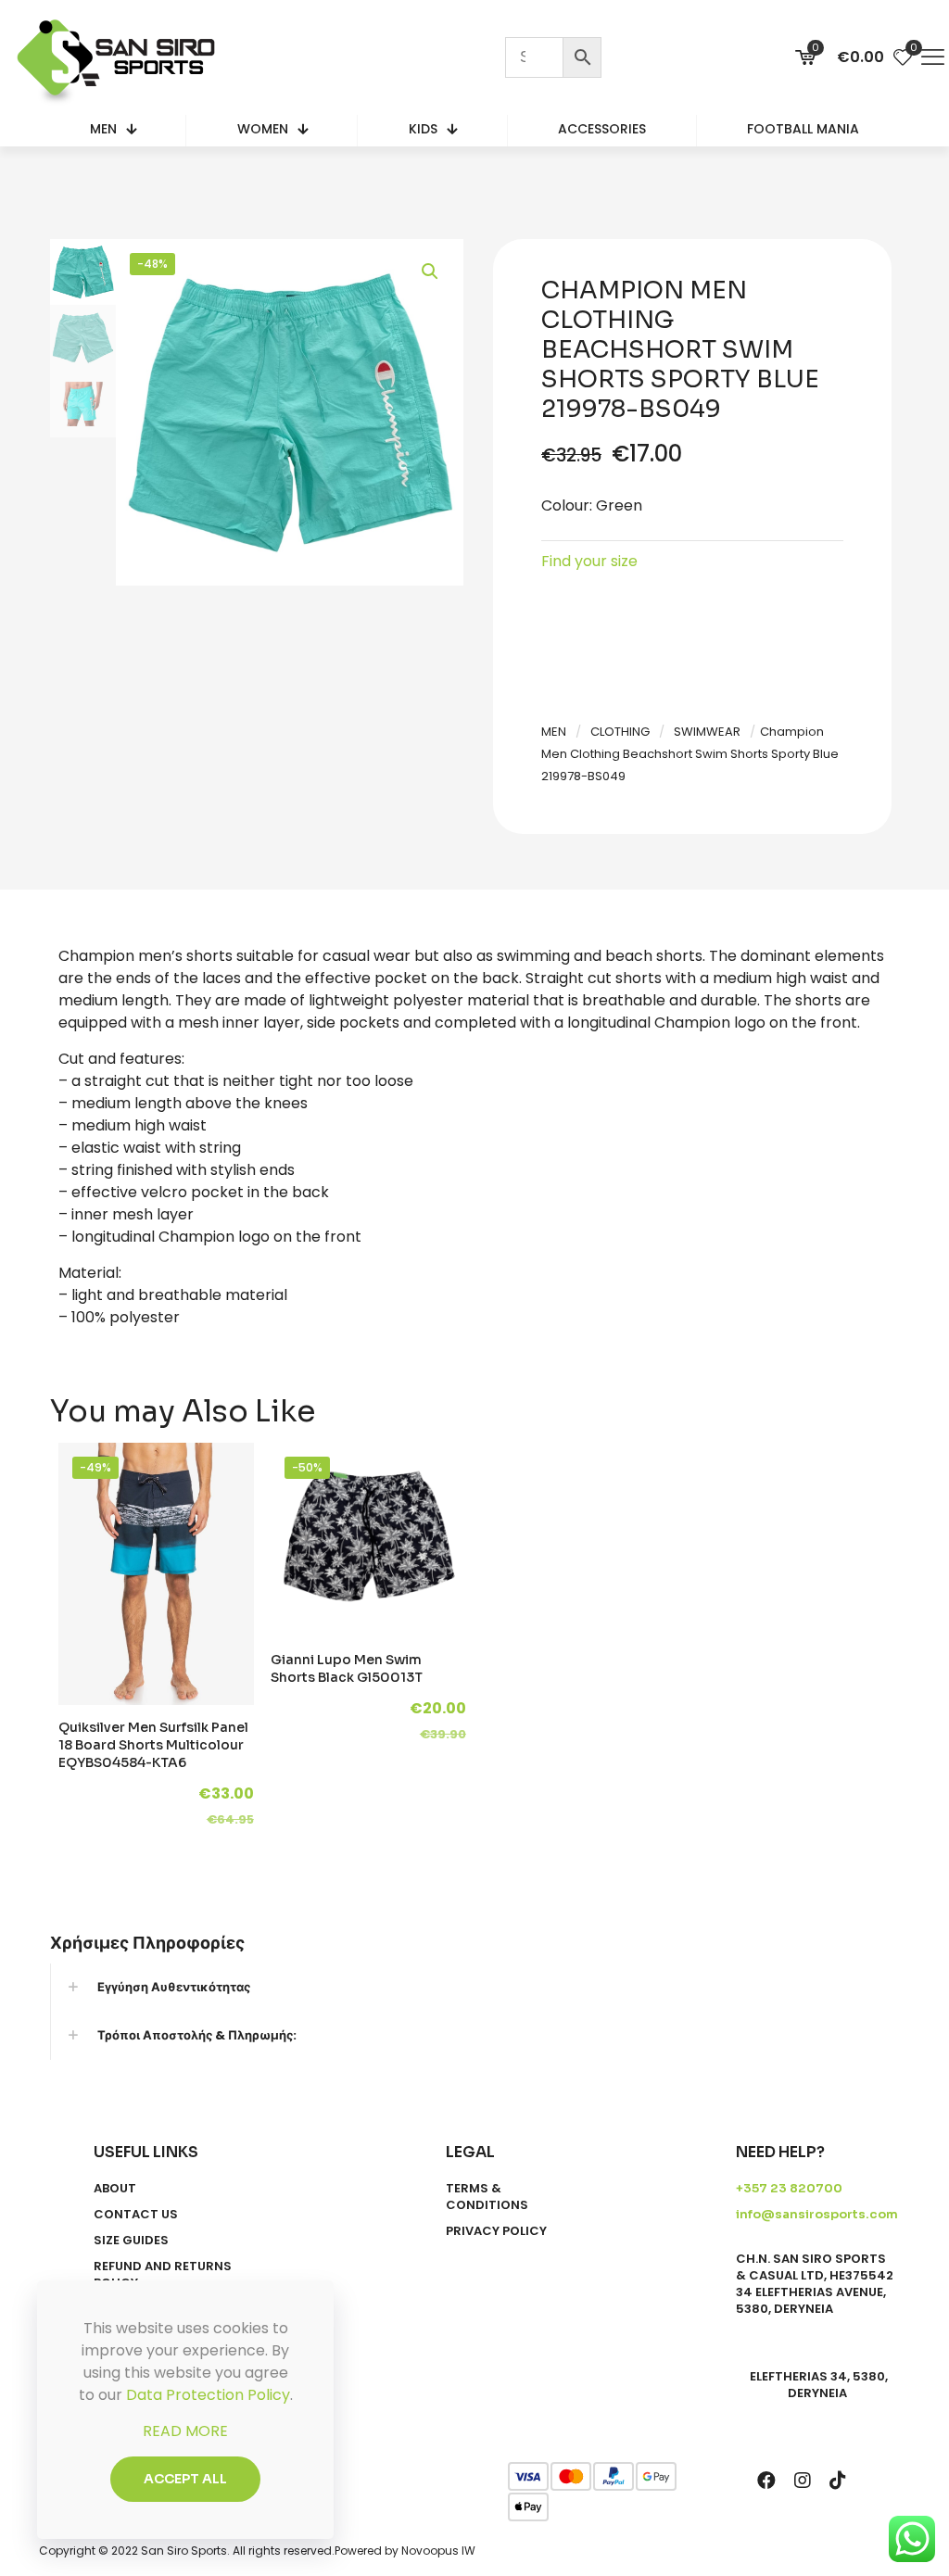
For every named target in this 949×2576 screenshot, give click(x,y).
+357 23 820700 (789, 2188)
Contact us (136, 2215)
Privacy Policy (496, 2231)
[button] (431, 271)
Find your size (589, 561)
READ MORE (185, 2431)
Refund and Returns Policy (163, 2275)
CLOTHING (620, 732)
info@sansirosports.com (817, 2214)
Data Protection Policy (208, 2395)
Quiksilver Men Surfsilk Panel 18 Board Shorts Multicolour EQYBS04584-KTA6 (153, 1745)
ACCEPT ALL (185, 2479)
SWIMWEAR (707, 732)
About (115, 2189)
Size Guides (131, 2241)
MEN (554, 732)
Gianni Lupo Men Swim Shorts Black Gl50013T (347, 1668)
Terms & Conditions (487, 2197)
